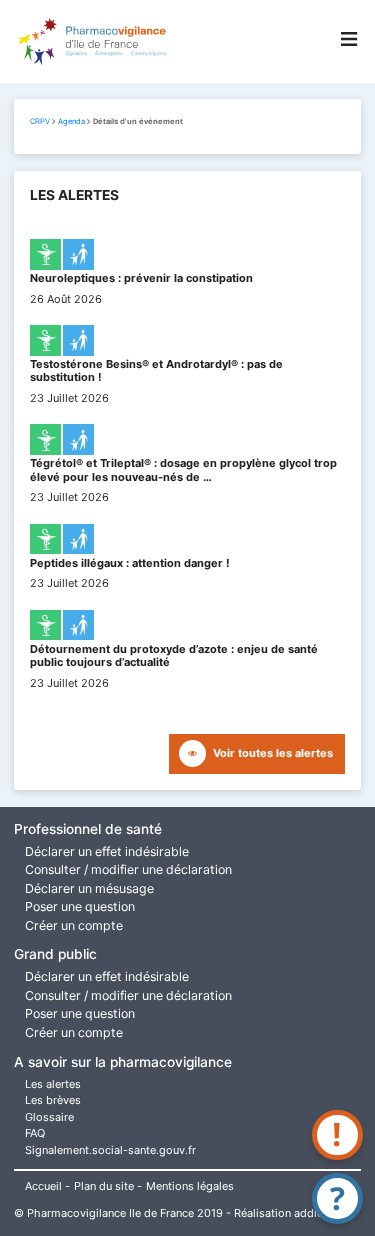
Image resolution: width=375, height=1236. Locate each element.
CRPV (40, 121)
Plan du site (104, 1186)
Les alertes (53, 1084)
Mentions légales (190, 1186)
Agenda (71, 121)
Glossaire (49, 1117)
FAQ (35, 1133)
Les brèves (53, 1100)
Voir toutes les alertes (273, 753)
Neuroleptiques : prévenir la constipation (141, 278)
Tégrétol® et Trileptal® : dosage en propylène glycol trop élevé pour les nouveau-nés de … (183, 469)
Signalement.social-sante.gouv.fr (110, 1150)
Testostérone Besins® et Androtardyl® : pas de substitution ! (156, 370)
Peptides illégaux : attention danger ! (130, 563)
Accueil (43, 1186)
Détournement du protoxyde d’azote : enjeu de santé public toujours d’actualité (174, 655)
